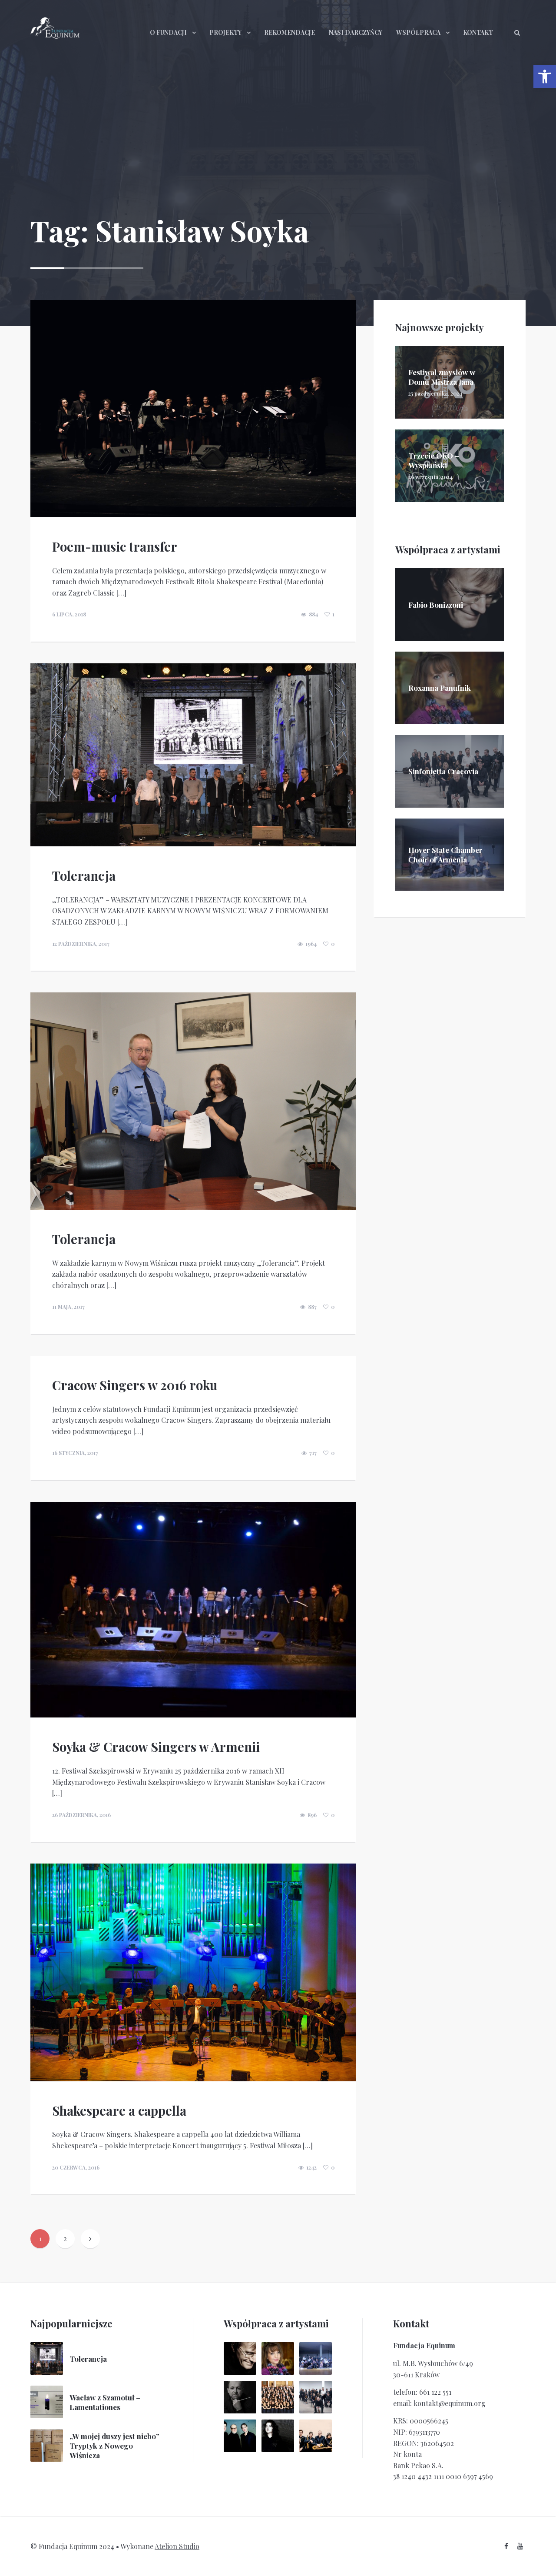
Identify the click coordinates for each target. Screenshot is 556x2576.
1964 (311, 944)
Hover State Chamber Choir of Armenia (445, 855)
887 (312, 1307)
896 (312, 1815)
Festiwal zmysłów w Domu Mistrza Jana (442, 377)
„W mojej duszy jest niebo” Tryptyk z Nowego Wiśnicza (114, 2446)
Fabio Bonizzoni (436, 605)
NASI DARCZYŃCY (356, 32)
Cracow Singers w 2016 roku (135, 1385)
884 (313, 614)
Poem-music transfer (115, 546)
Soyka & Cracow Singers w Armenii (156, 1747)
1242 (311, 2167)
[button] (545, 77)
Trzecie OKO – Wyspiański (434, 460)
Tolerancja (84, 875)
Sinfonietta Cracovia (443, 771)
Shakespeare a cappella (119, 2110)
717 (313, 1453)
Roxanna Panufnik (440, 688)
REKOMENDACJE (290, 32)
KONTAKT (478, 32)
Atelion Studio (177, 2546)
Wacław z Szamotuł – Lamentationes (105, 2402)
